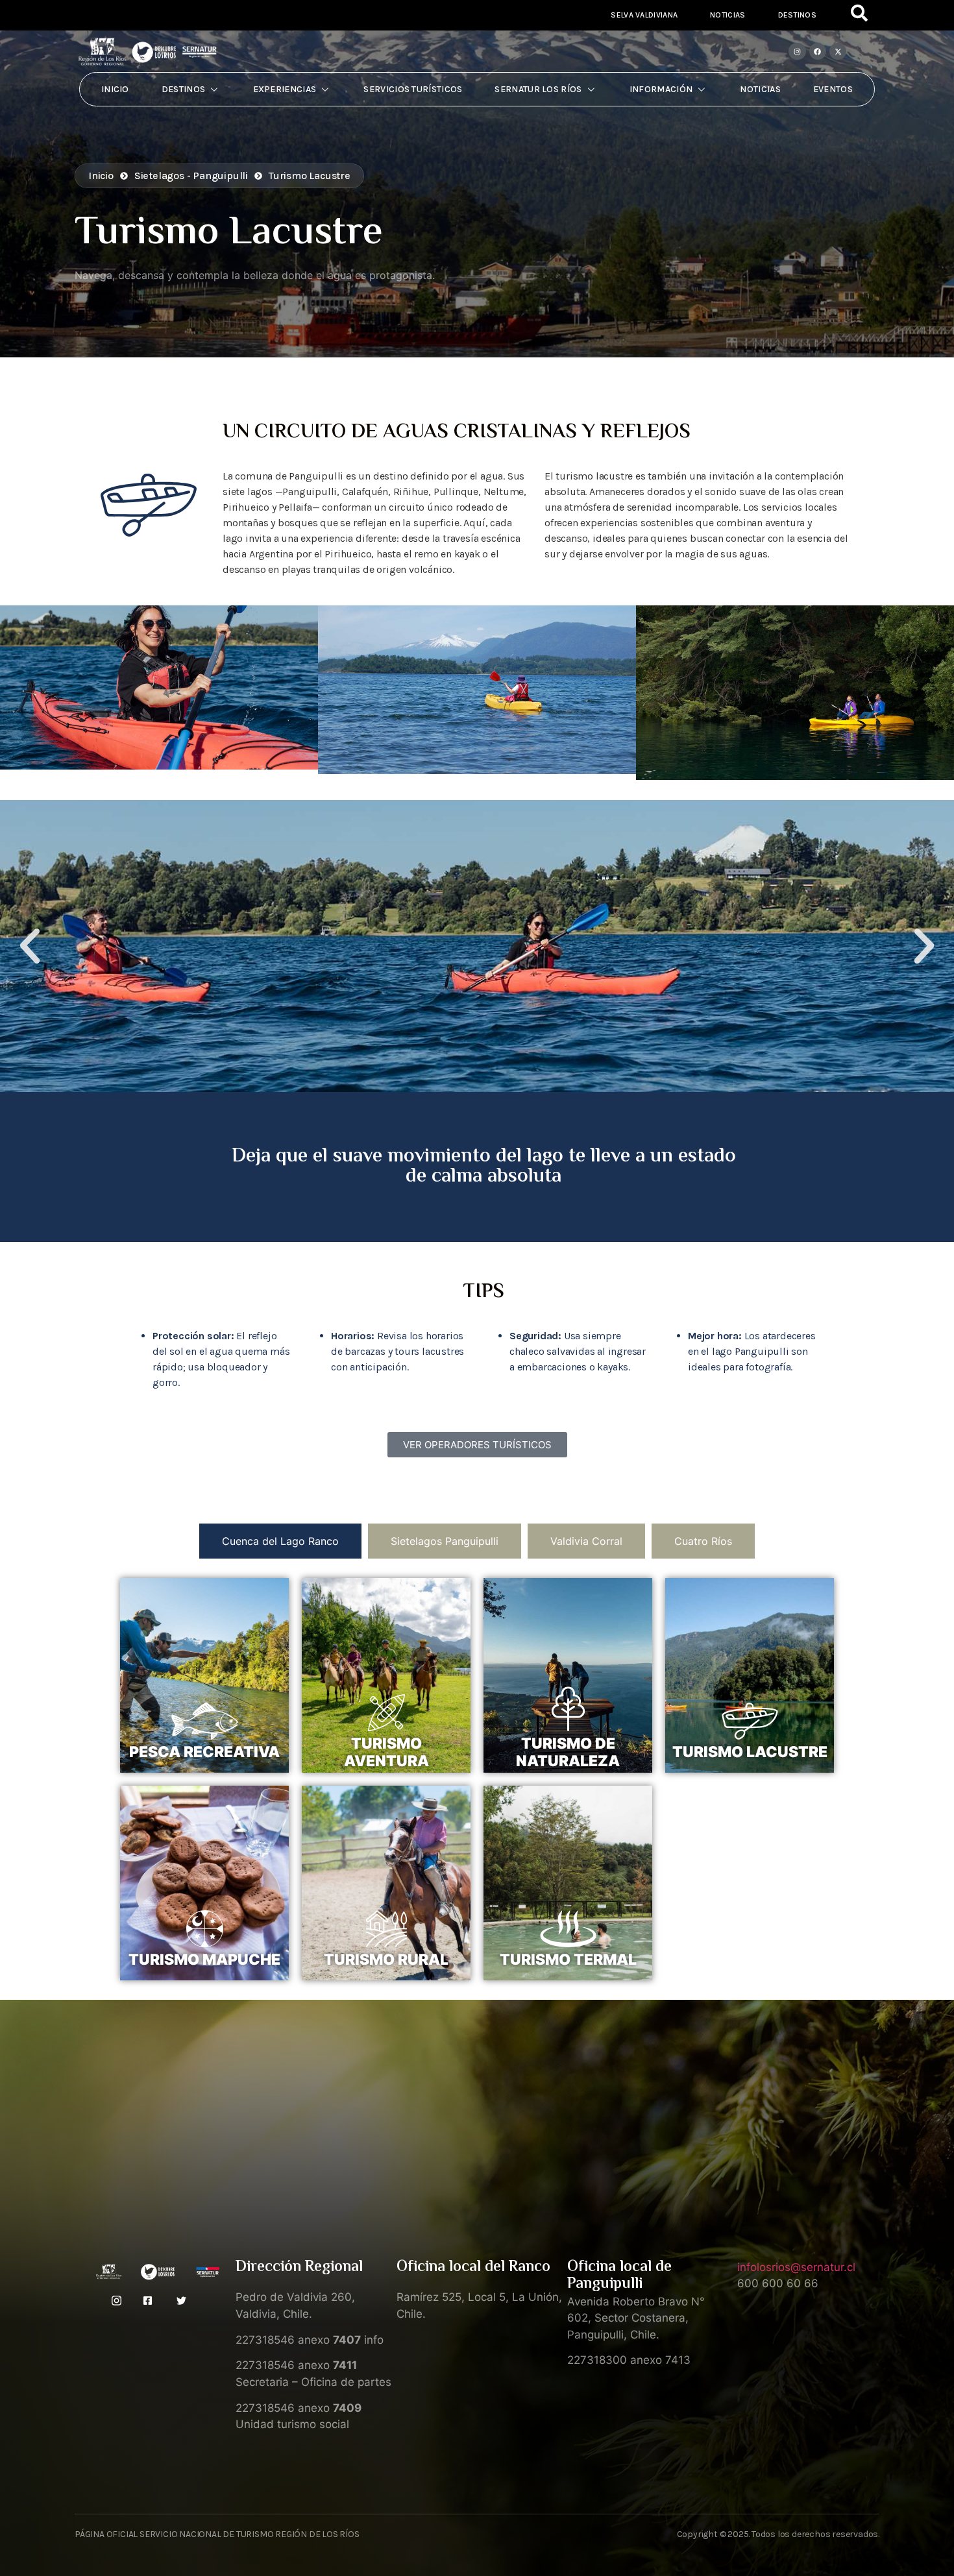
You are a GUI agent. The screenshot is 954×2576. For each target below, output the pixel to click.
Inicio (115, 89)
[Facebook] (818, 51)
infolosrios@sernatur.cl (796, 2267)
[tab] (280, 1541)
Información (661, 89)
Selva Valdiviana (644, 15)
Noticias (728, 15)
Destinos (797, 15)
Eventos (833, 89)
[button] (30, 946)
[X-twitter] (838, 51)
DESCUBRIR (205, 1773)
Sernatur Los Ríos (538, 89)
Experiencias (285, 89)
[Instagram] (797, 51)
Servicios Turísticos (413, 89)
